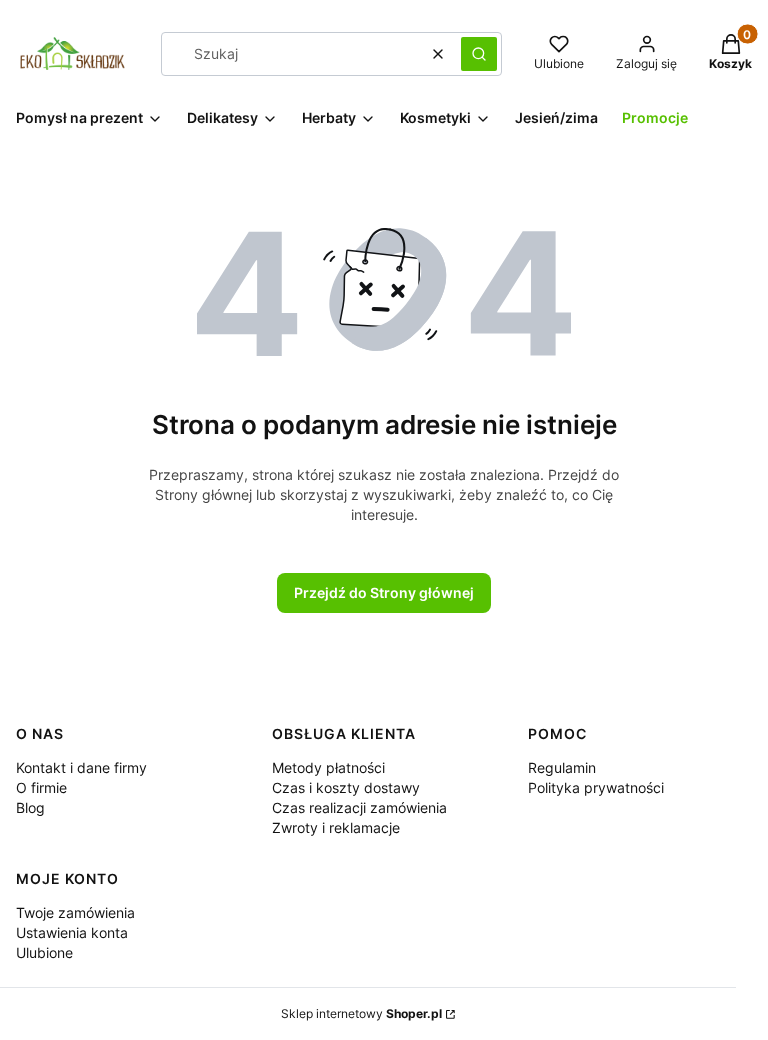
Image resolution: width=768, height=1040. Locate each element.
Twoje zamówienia (75, 912)
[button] (479, 54)
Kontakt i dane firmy (81, 767)
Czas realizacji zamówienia (359, 807)
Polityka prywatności (596, 787)
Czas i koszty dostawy (346, 787)
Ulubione (44, 952)
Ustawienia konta (72, 932)
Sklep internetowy (361, 1013)
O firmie (41, 787)
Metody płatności (328, 767)
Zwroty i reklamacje (336, 827)
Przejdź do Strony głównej (384, 592)
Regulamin (562, 767)
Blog (30, 807)
